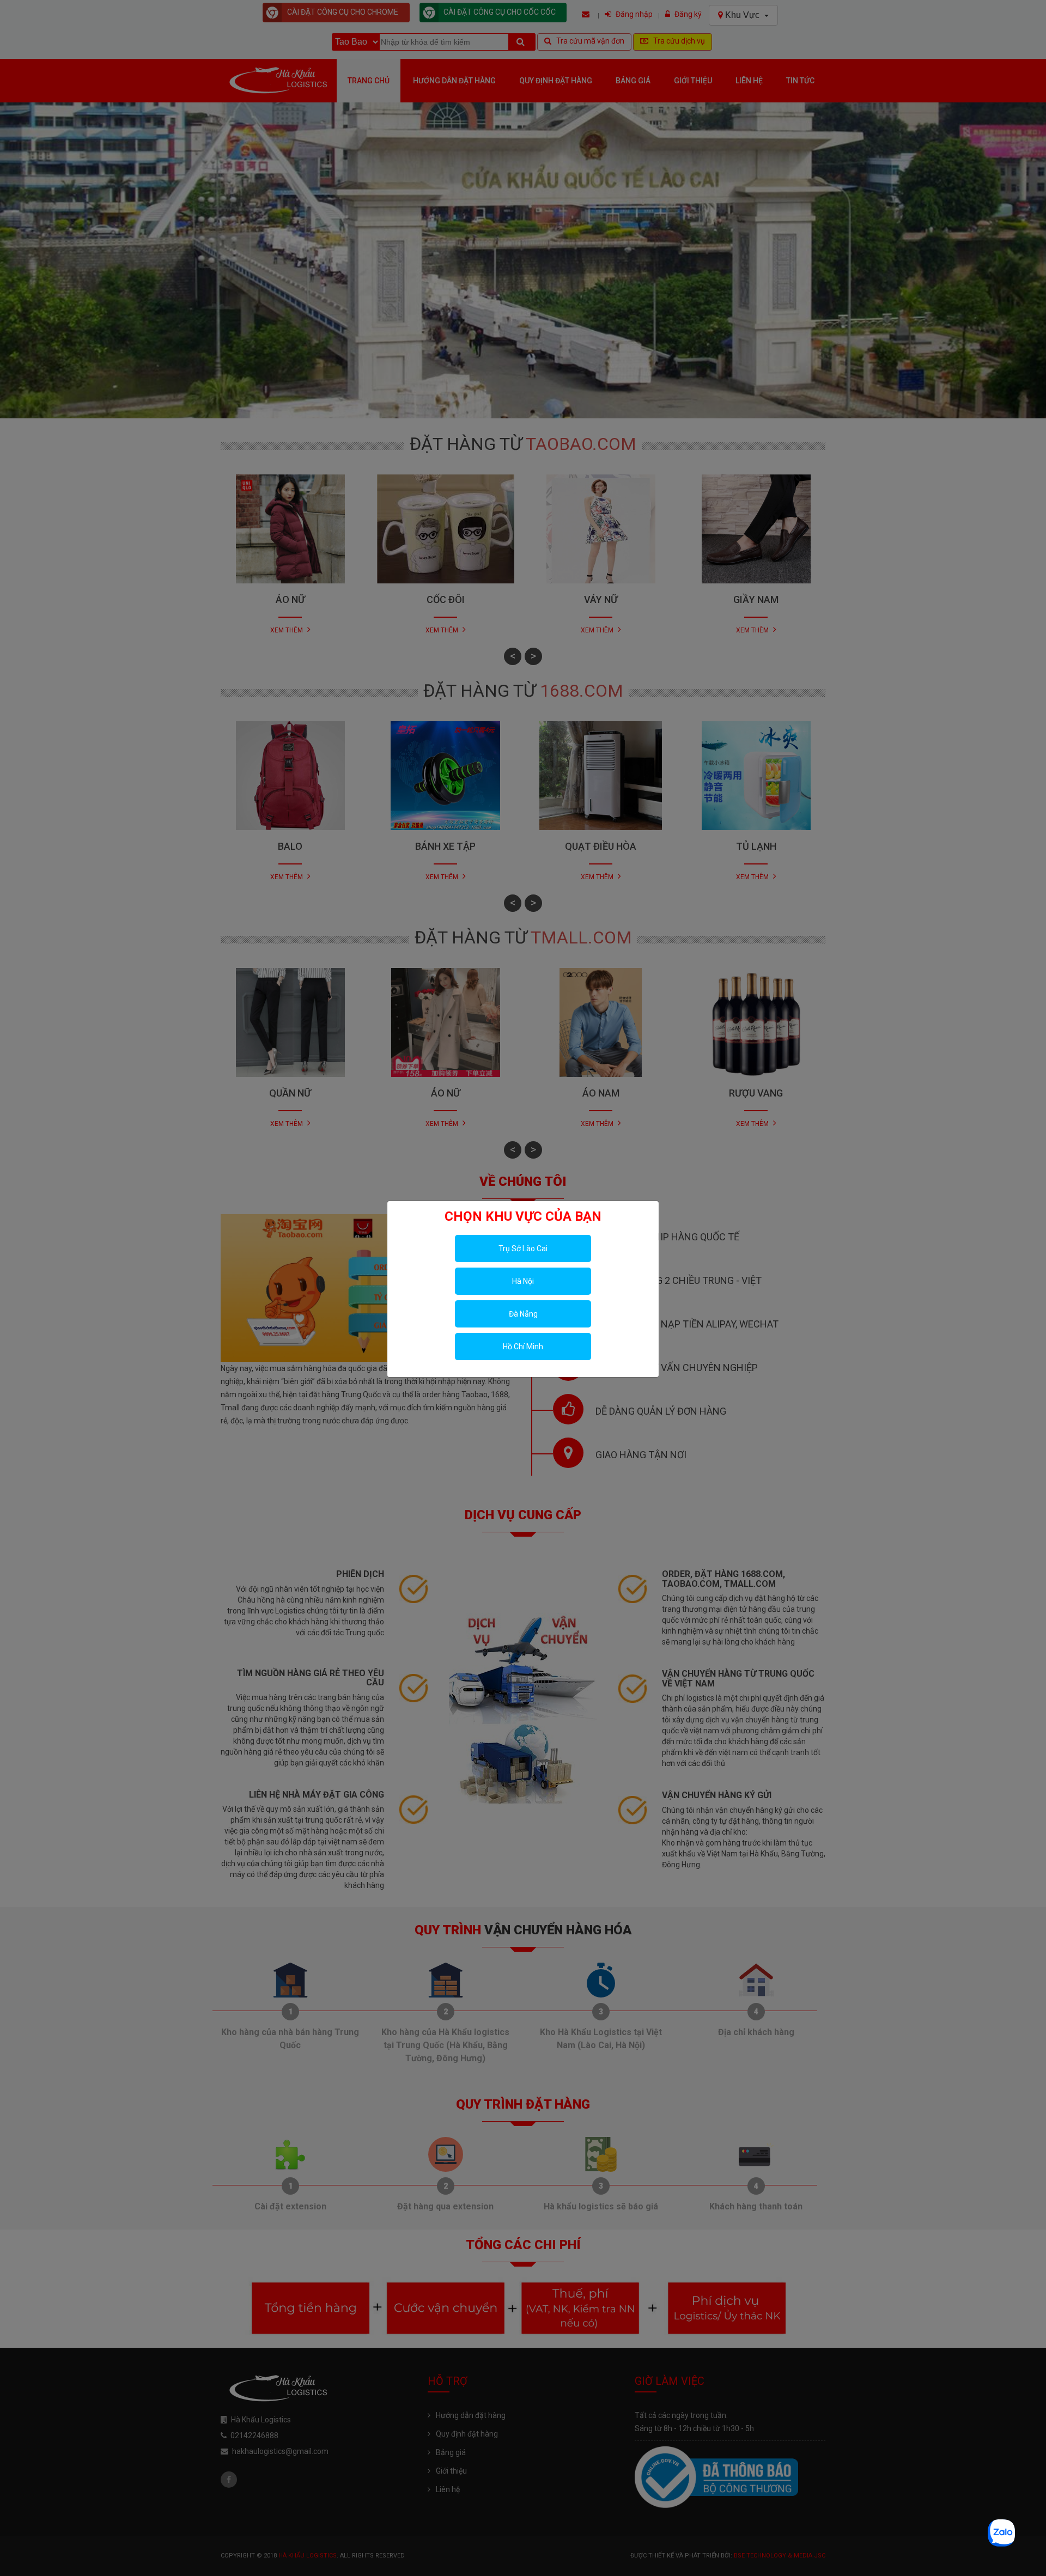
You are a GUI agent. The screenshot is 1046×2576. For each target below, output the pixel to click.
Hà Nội (523, 1281)
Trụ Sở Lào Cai (523, 1249)
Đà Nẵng (523, 1314)
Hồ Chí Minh (523, 1347)
